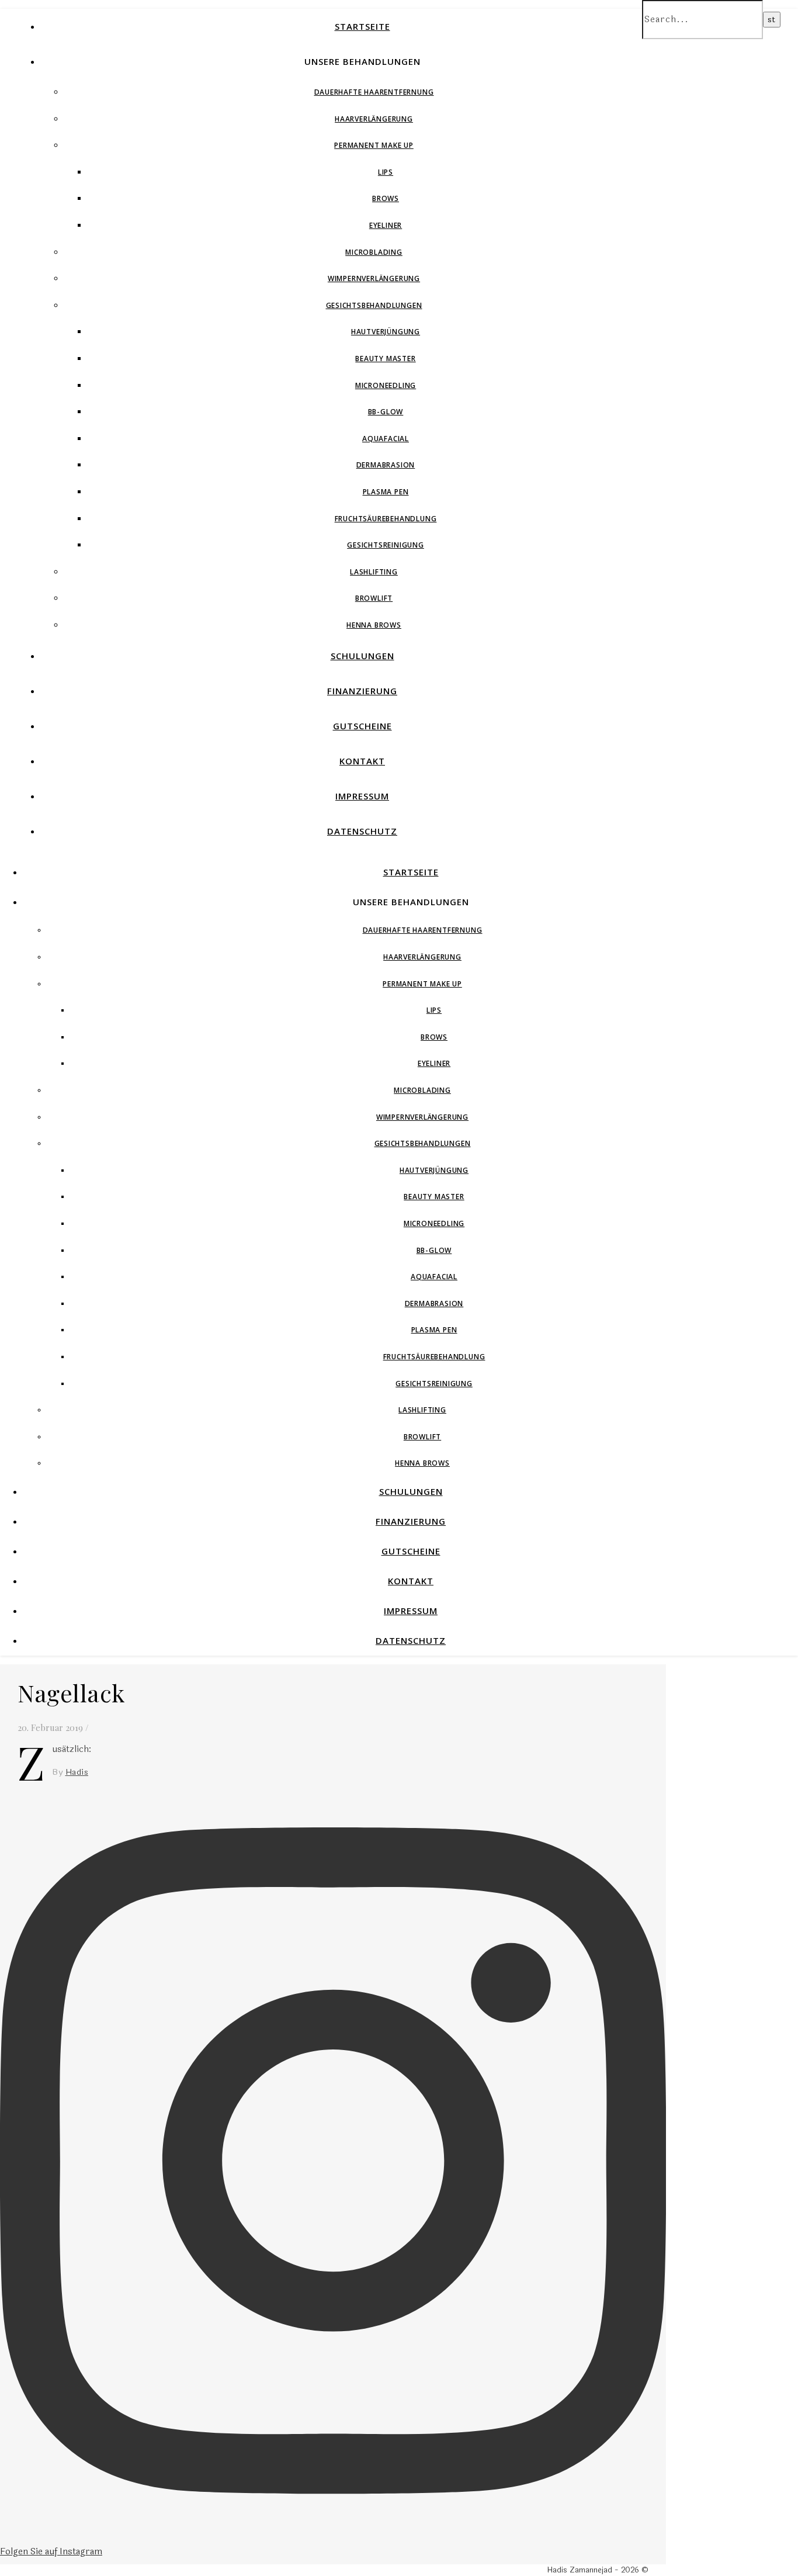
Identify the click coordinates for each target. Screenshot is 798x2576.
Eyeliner (386, 225)
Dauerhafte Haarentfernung (374, 92)
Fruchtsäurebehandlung (386, 519)
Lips (386, 172)
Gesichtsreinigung (386, 545)
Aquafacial (386, 439)
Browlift (374, 598)
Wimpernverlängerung (374, 278)
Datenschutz (362, 831)
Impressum (362, 796)
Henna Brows (374, 625)
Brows (386, 198)
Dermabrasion (386, 465)
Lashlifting (374, 572)
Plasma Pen (386, 492)
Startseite (362, 26)
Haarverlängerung (374, 119)
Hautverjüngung (386, 332)
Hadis (77, 1772)
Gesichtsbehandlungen (374, 305)
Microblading (374, 252)
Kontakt (362, 761)
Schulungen (362, 656)
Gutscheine (362, 726)
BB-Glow (386, 412)
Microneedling (386, 385)
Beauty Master (385, 359)
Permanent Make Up (374, 145)
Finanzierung (362, 691)
